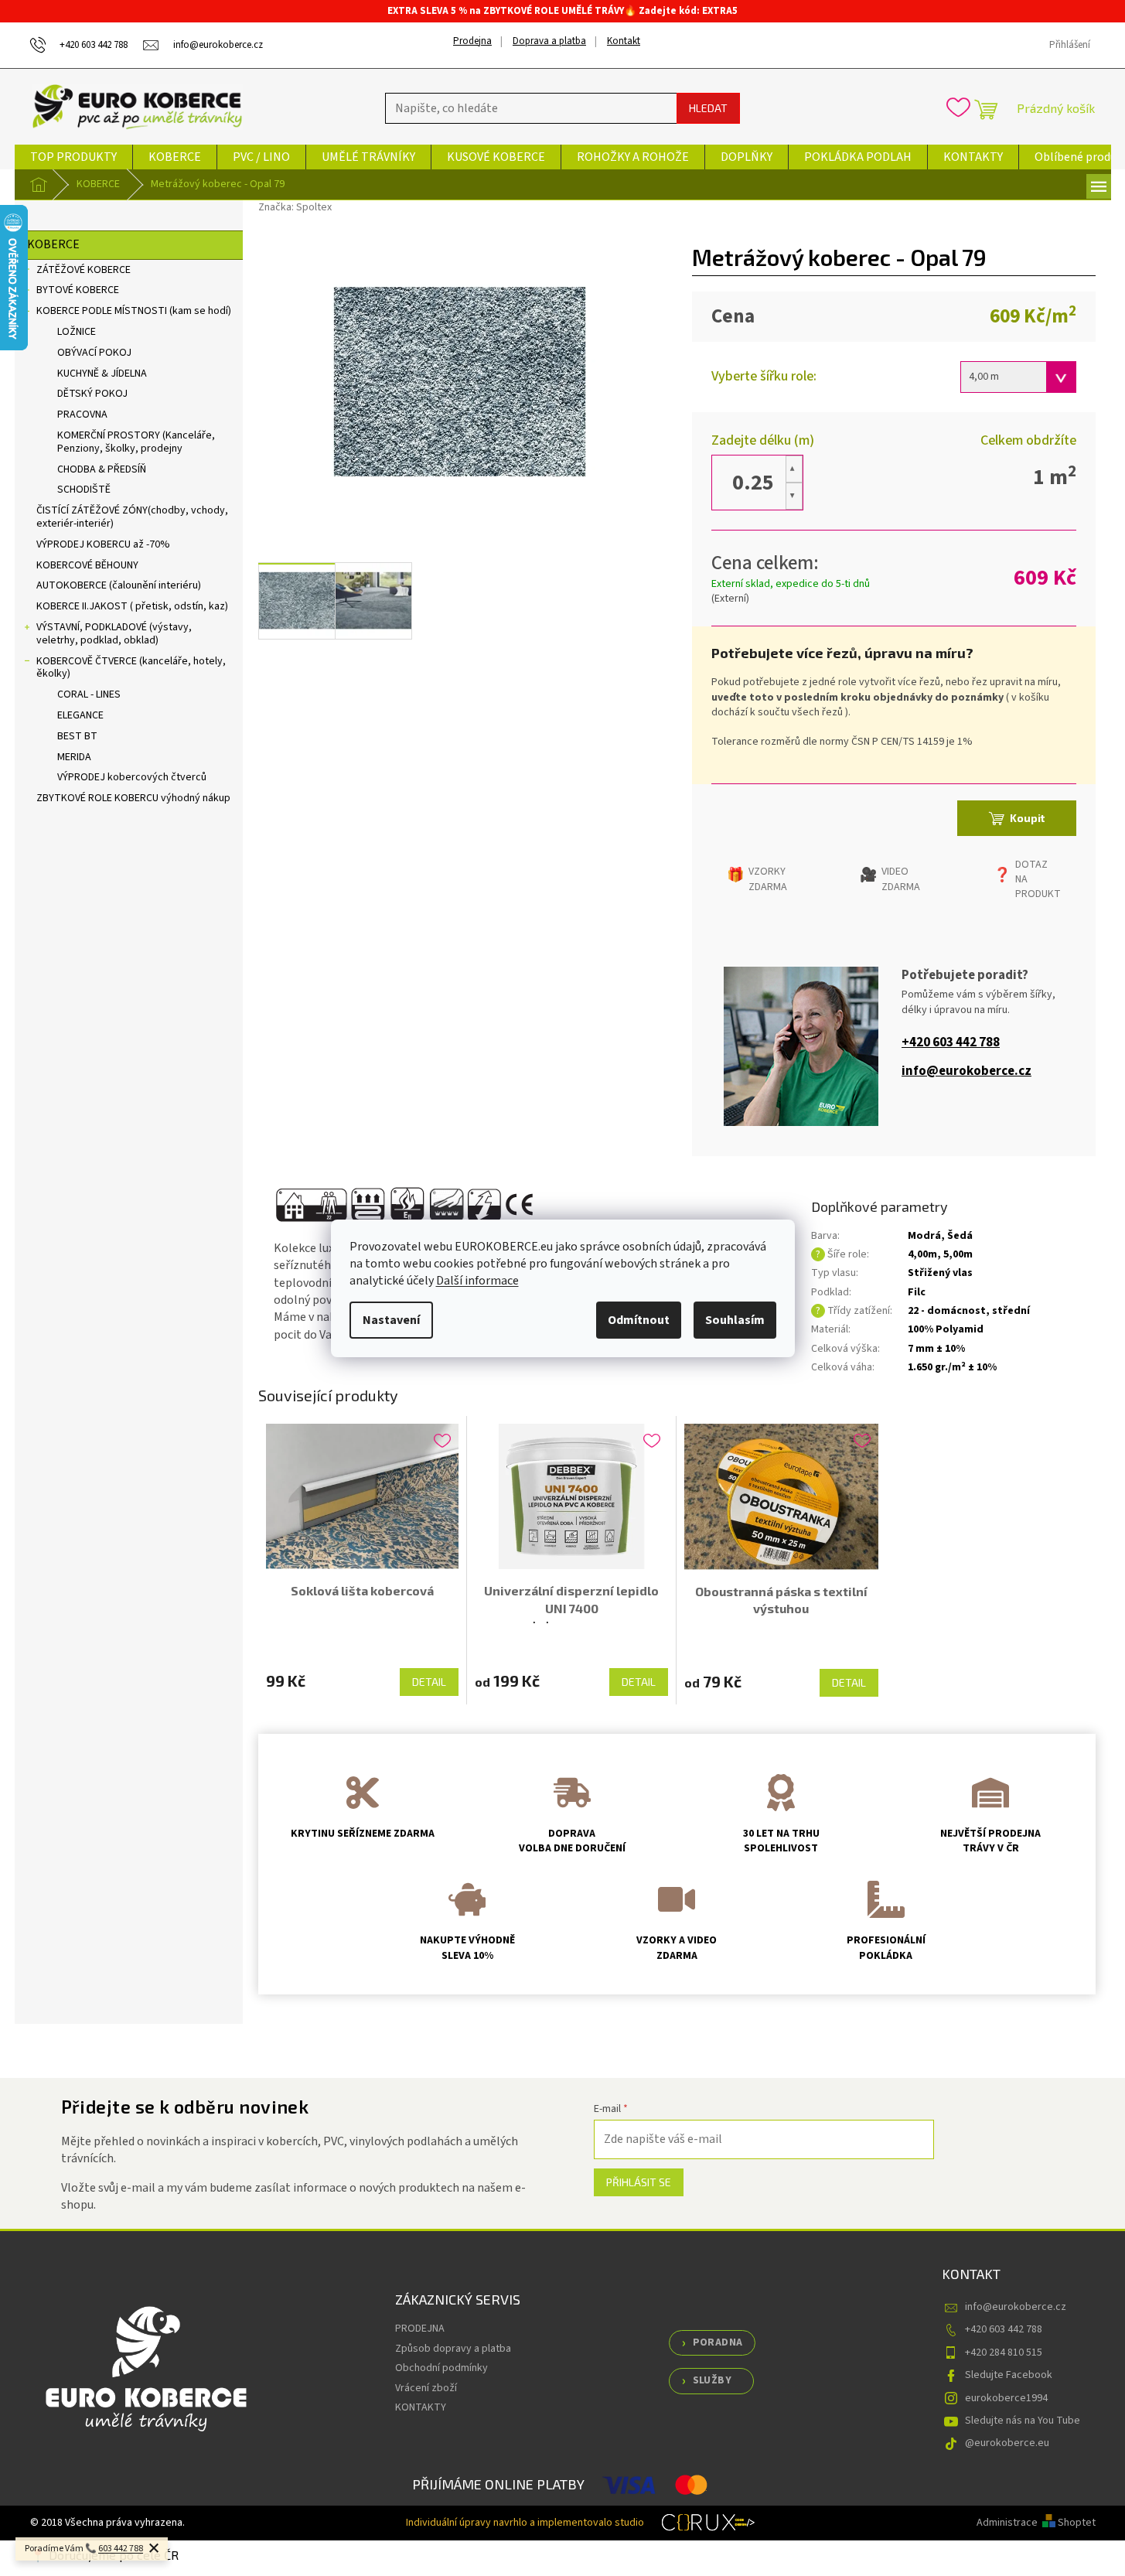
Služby (712, 2380)
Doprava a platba (549, 41)
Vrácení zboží (426, 2388)
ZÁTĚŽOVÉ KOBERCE (84, 270)
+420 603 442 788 (951, 1043)
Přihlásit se (639, 2182)
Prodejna (472, 41)
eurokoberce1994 (1006, 2398)
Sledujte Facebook (1009, 2375)
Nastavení (391, 1320)
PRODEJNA (420, 2329)
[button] (794, 469)
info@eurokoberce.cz (966, 1071)
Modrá (924, 1236)
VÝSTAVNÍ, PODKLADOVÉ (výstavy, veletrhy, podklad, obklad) (114, 634)
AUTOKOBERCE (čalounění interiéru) (119, 585)
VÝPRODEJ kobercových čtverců (132, 777)
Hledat (708, 108)
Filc (917, 1292)
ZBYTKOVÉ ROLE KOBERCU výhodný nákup (133, 798)
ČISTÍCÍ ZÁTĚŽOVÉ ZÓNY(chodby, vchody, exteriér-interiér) (132, 517)
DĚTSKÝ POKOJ (92, 394)
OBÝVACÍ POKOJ (94, 353)
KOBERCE (53, 244)
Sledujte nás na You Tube (1023, 2421)
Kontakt (624, 41)
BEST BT (77, 736)
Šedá (960, 1236)
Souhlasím (735, 1320)
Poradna (718, 2342)
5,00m (958, 1254)
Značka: (295, 207)
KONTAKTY (421, 2407)
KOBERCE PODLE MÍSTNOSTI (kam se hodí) (134, 311)
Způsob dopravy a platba (453, 2349)
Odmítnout (639, 1320)
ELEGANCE (80, 715)
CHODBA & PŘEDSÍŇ (102, 469)
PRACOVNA (82, 415)
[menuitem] (73, 157)
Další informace (477, 1281)
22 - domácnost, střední (969, 1311)
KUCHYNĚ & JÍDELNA (102, 374)
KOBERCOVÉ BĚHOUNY (87, 565)
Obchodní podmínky (441, 2368)
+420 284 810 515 (1004, 2353)
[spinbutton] (753, 483)
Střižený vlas (940, 1273)
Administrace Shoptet (1036, 2523)
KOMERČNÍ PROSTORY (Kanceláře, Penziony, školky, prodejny (136, 442)
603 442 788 (121, 2549)
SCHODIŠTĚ (84, 490)
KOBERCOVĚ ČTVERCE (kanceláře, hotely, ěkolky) (131, 668)
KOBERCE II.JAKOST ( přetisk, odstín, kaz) (132, 606)
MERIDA (74, 757)
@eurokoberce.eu (1007, 2443)
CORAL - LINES (89, 694)
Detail (429, 1682)
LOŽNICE (77, 332)
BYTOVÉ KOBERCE (78, 290)
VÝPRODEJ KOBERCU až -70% (103, 544)
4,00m (922, 1254)
